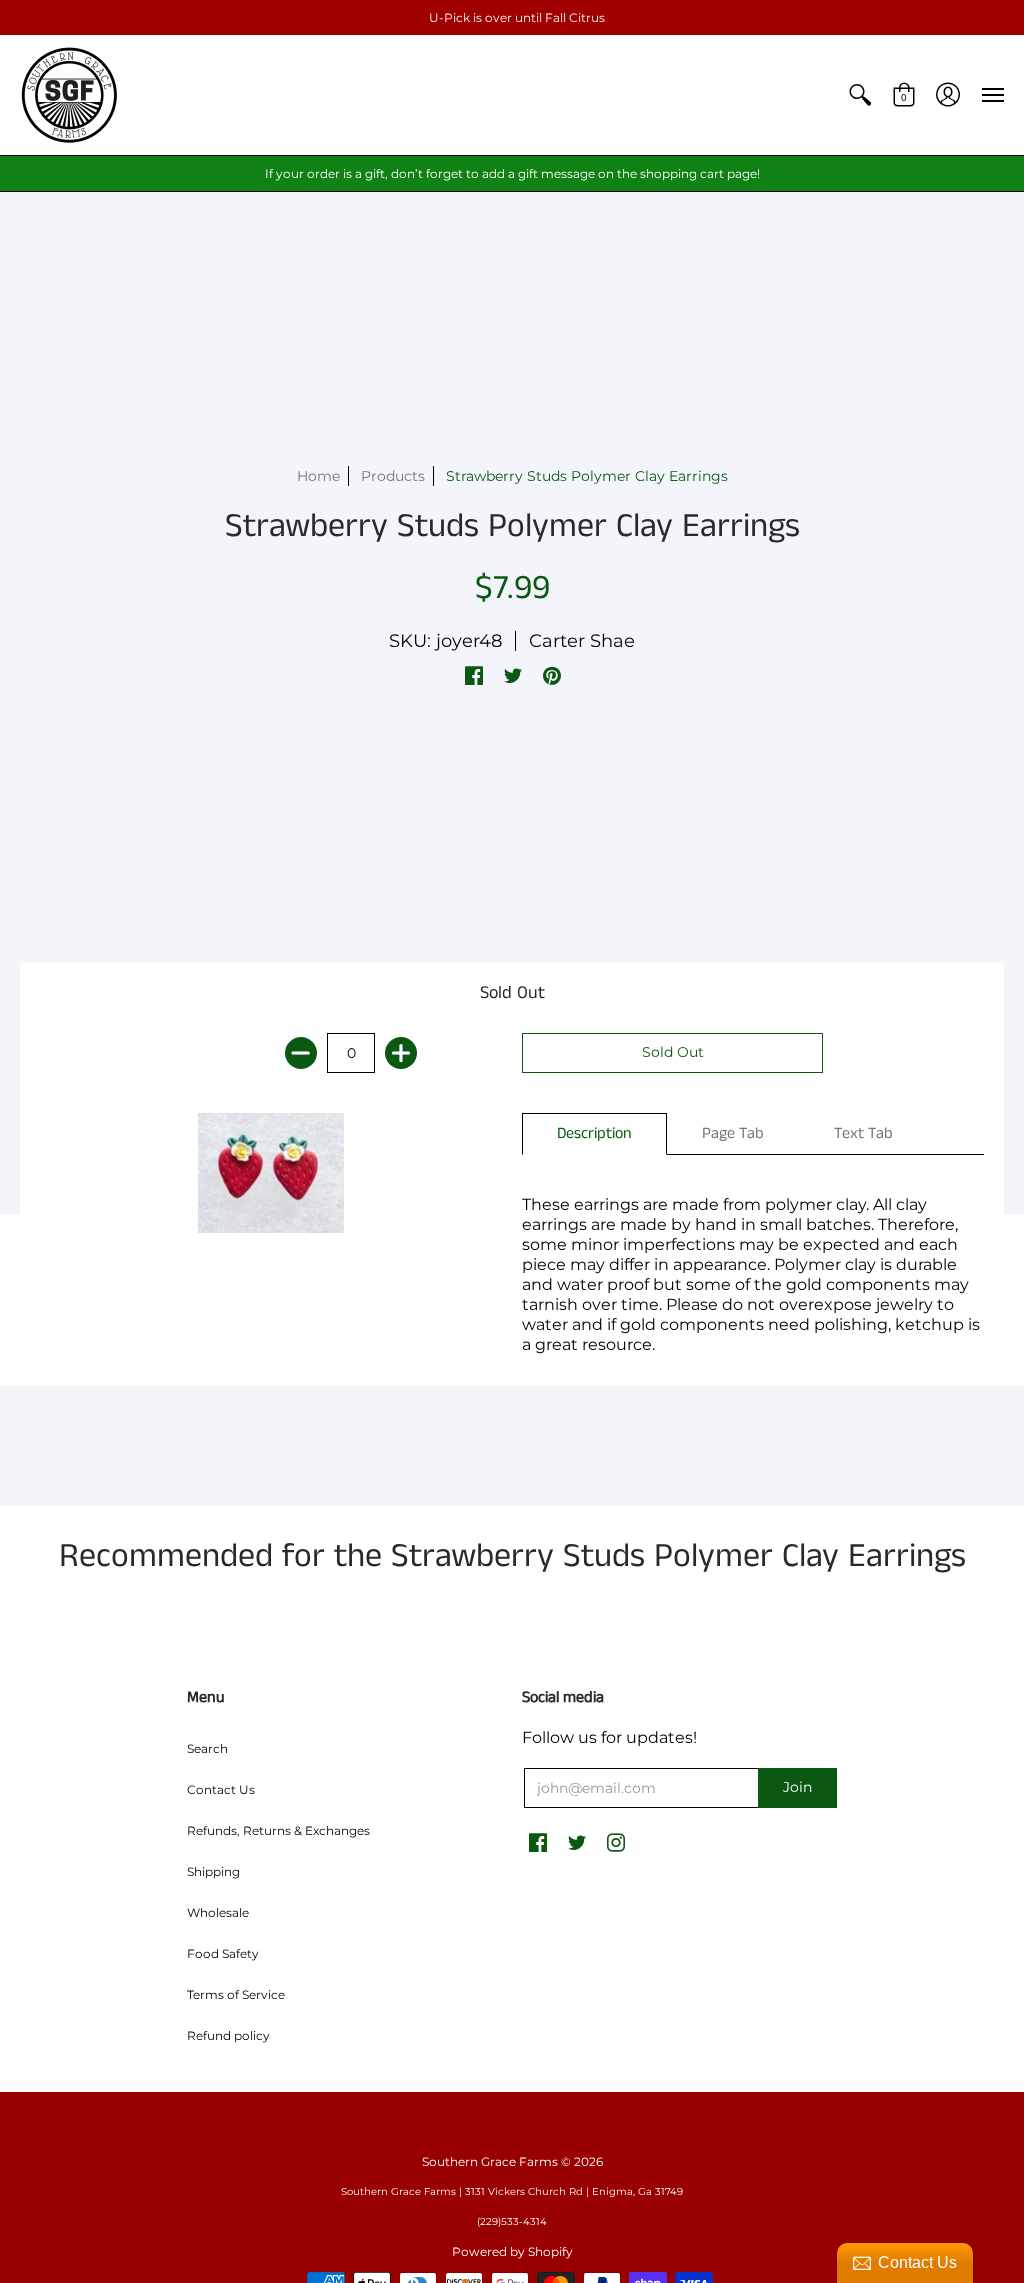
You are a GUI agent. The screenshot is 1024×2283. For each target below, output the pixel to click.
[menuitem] (860, 95)
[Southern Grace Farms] (70, 95)
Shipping (213, 1871)
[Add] (401, 1053)
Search (207, 1748)
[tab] (594, 1134)
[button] (860, 95)
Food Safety (223, 1953)
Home (318, 476)
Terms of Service (236, 1994)
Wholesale (218, 1912)
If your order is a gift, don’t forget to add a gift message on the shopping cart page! (512, 173)
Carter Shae (582, 641)
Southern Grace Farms (490, 2161)
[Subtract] (301, 1053)
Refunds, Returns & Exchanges (278, 1830)
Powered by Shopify (512, 2251)
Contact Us (221, 1789)
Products (393, 476)
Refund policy (228, 2035)
